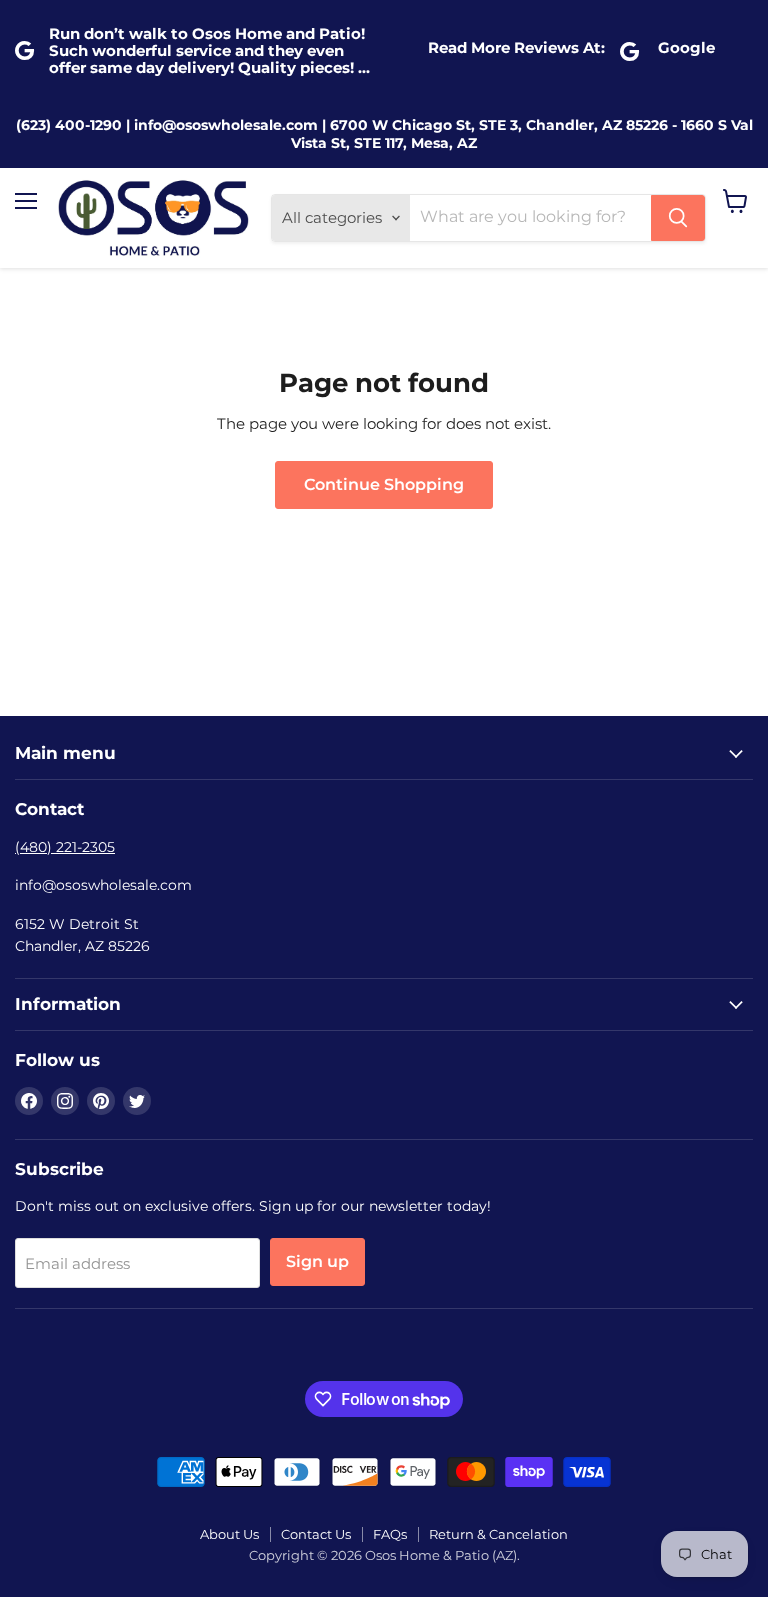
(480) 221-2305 (65, 847)
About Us (229, 1534)
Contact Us (316, 1534)
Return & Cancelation (498, 1534)
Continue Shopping (384, 484)
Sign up (317, 1261)
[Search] (678, 218)
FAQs (390, 1534)
